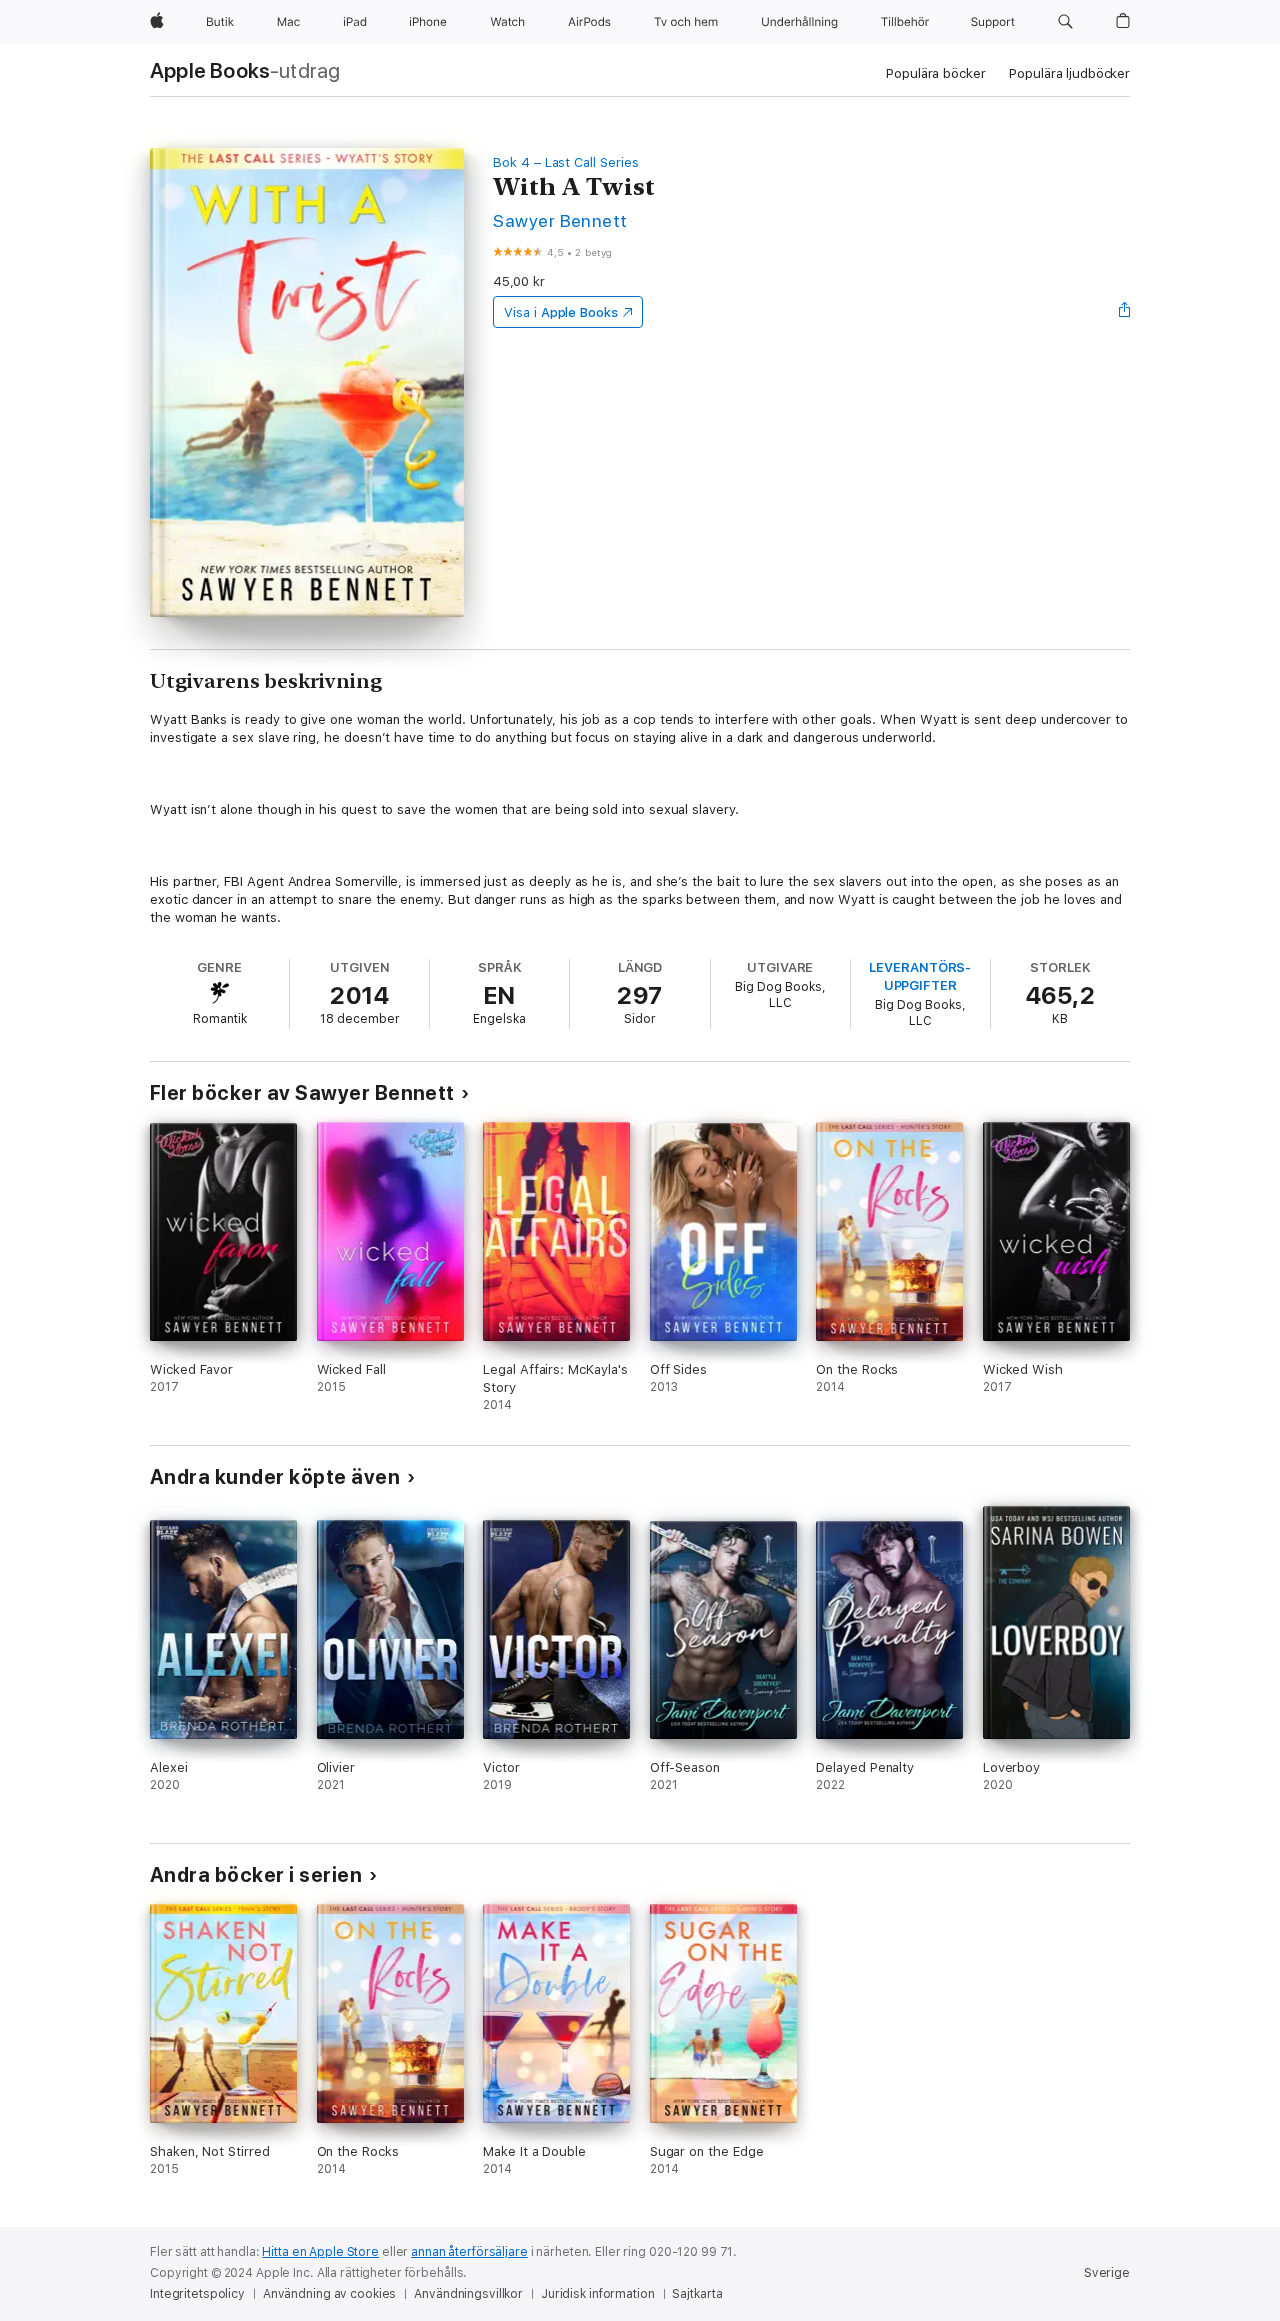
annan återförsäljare (469, 2252)
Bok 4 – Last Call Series (565, 162)
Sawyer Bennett (560, 220)
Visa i (561, 312)
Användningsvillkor (468, 2294)
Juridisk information (598, 2294)
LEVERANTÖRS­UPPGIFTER (920, 976)
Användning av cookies (329, 2294)
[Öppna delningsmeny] (1125, 312)
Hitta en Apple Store (320, 2252)
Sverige (1107, 2273)
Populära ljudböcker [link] (1069, 73)
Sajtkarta (697, 2294)
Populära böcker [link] (935, 73)
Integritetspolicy (197, 2294)
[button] (1065, 22)
